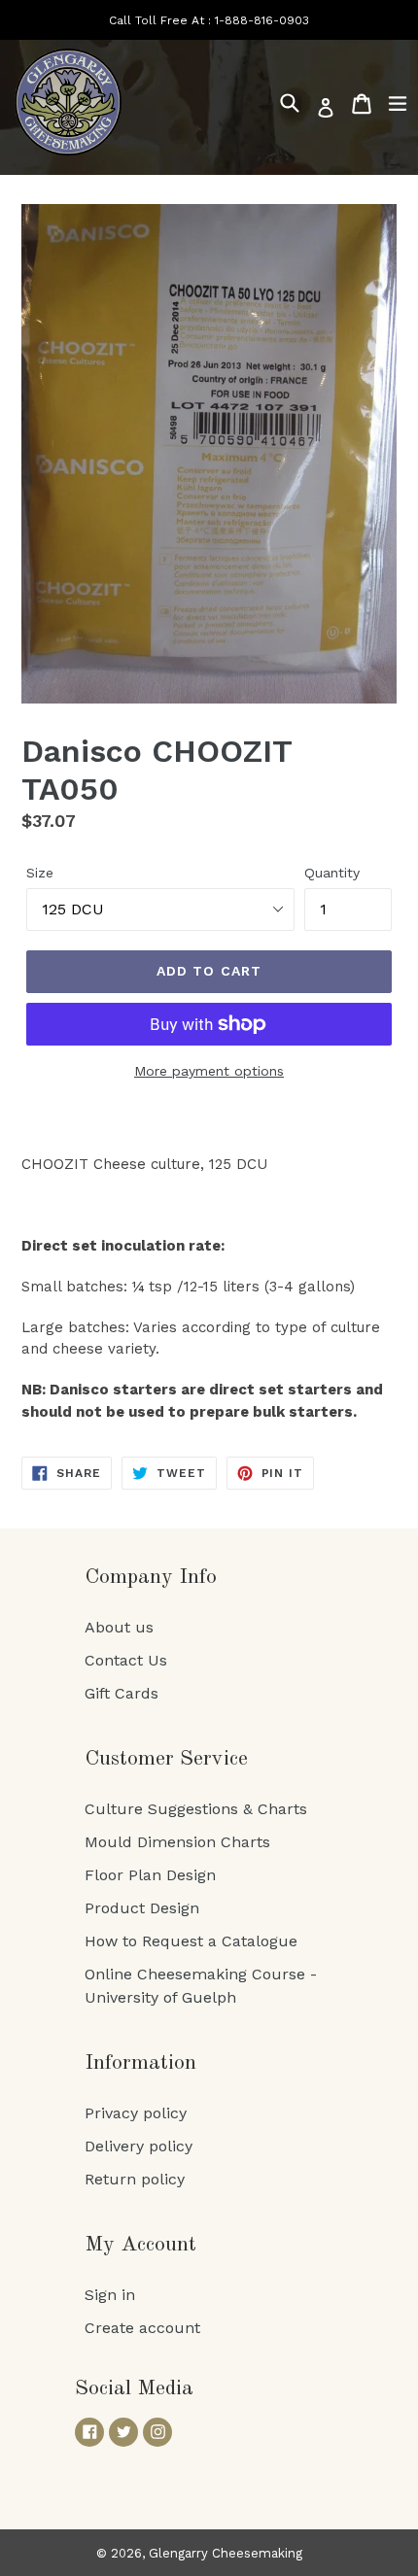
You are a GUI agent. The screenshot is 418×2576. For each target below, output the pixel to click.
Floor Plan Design (150, 1875)
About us (119, 1627)
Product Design (142, 1908)
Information (140, 2063)
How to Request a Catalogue (191, 1941)
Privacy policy (136, 2113)
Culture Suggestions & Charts (196, 1809)
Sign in (110, 2295)
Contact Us (126, 1660)
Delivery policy (139, 2146)
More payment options (209, 1071)
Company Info (151, 1577)
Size (40, 873)
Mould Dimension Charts (177, 1842)
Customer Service (166, 1759)
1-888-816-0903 (262, 20)
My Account (140, 2245)
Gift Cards (122, 1693)
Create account (142, 2328)
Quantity (332, 873)
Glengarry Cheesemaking (226, 2553)
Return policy (135, 2179)
